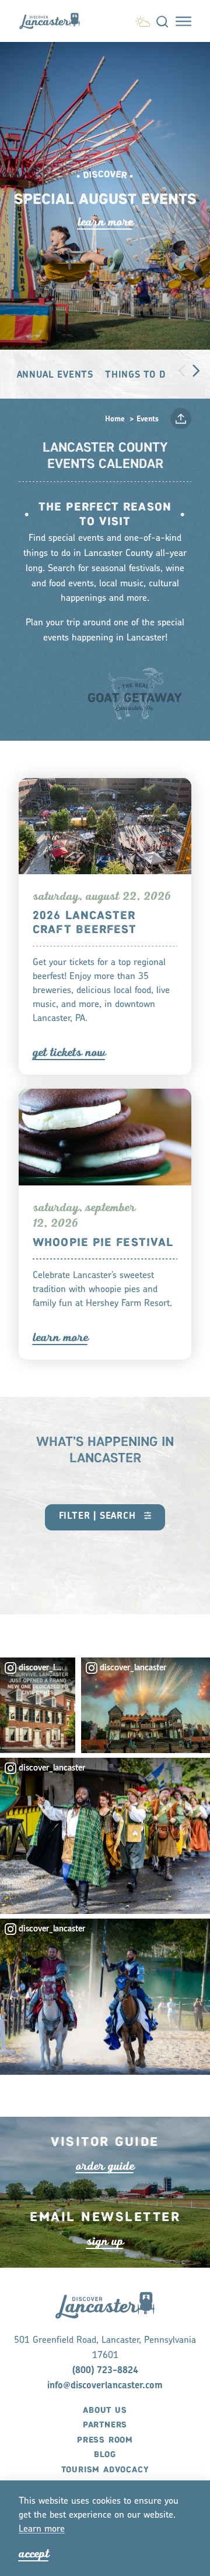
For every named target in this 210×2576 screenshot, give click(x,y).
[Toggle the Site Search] (162, 21)
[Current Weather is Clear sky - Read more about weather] (143, 20)
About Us (105, 2410)
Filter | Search (99, 1516)
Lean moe (42, 2529)
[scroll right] (196, 370)
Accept (34, 2554)
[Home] (54, 21)
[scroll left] (182, 370)
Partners (105, 2425)
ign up (105, 2241)
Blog (105, 2455)
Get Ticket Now (69, 1052)
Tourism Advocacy (105, 2470)
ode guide (105, 2166)
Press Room (105, 2440)
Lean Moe (105, 222)
